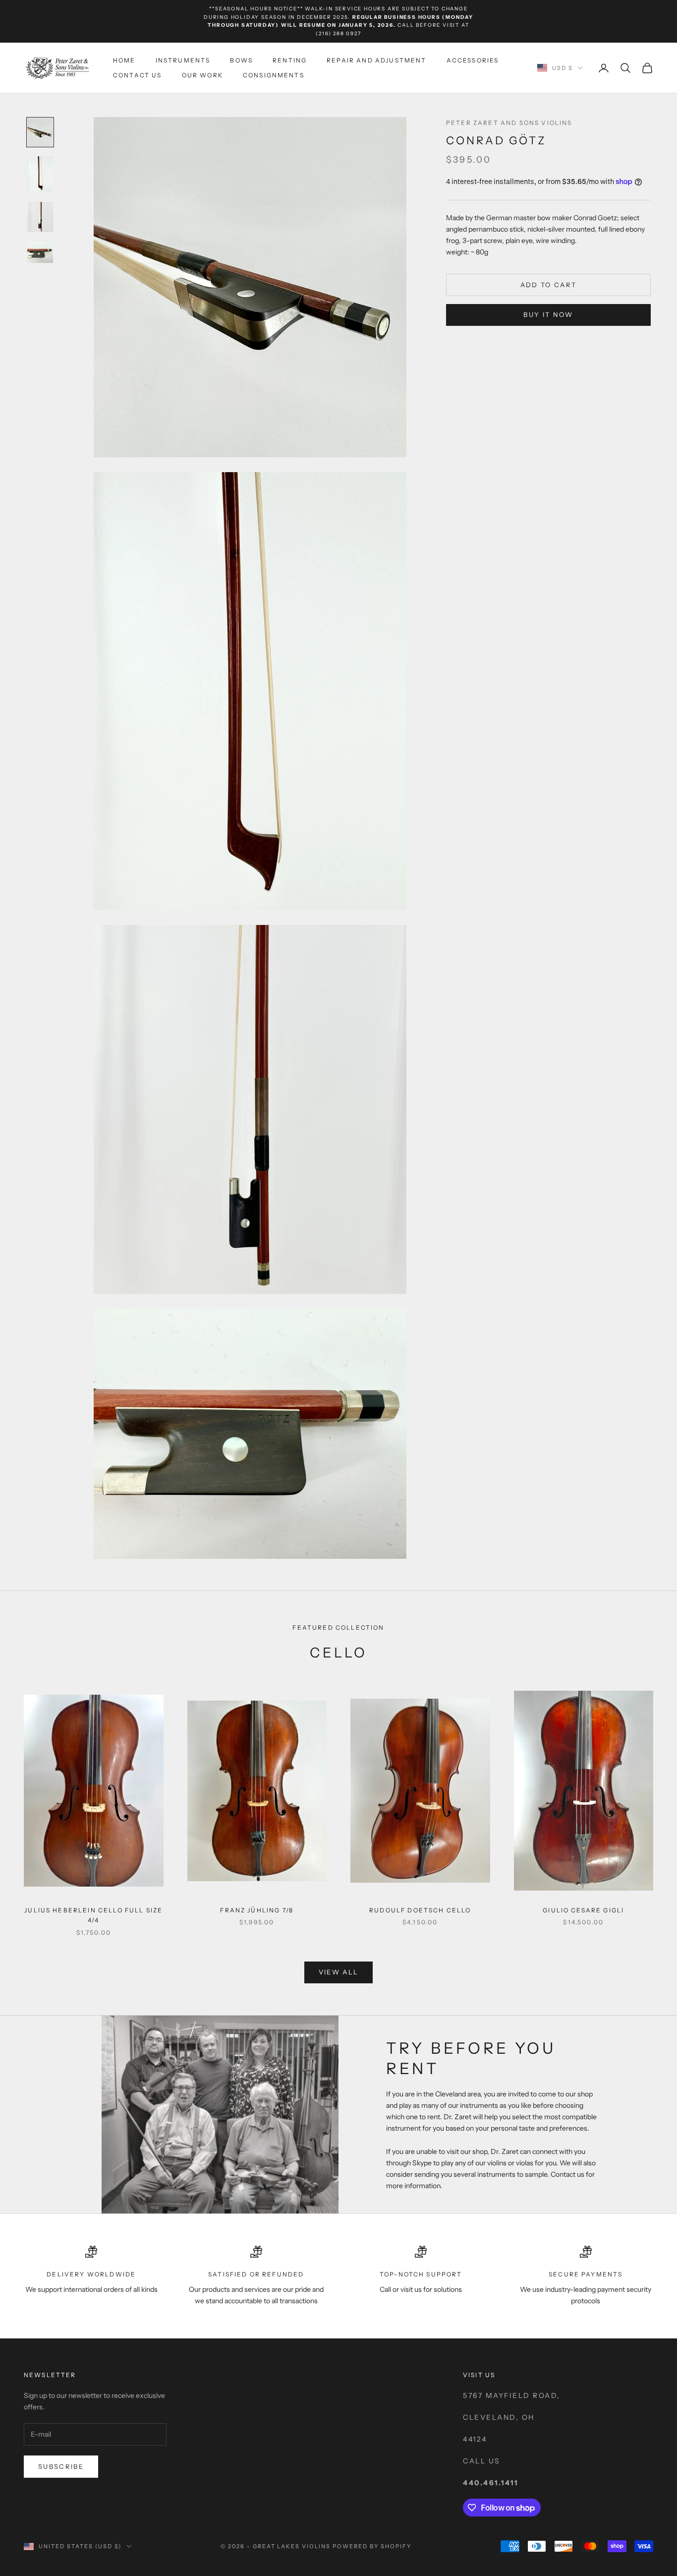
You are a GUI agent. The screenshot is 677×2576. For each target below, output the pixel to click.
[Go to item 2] (40, 174)
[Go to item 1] (40, 132)
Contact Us (138, 75)
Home (124, 60)
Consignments (274, 75)
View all (339, 1972)
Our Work (202, 75)
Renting (290, 60)
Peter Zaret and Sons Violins (509, 123)
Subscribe (61, 2466)
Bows (241, 60)
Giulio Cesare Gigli (583, 1910)
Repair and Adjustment (376, 60)
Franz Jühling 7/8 (257, 1910)
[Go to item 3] (40, 217)
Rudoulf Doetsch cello (420, 1910)
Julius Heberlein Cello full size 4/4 (93, 1915)
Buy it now (548, 314)
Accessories (473, 60)
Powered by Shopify (372, 2546)
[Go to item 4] (40, 252)
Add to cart (549, 285)
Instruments (183, 60)
